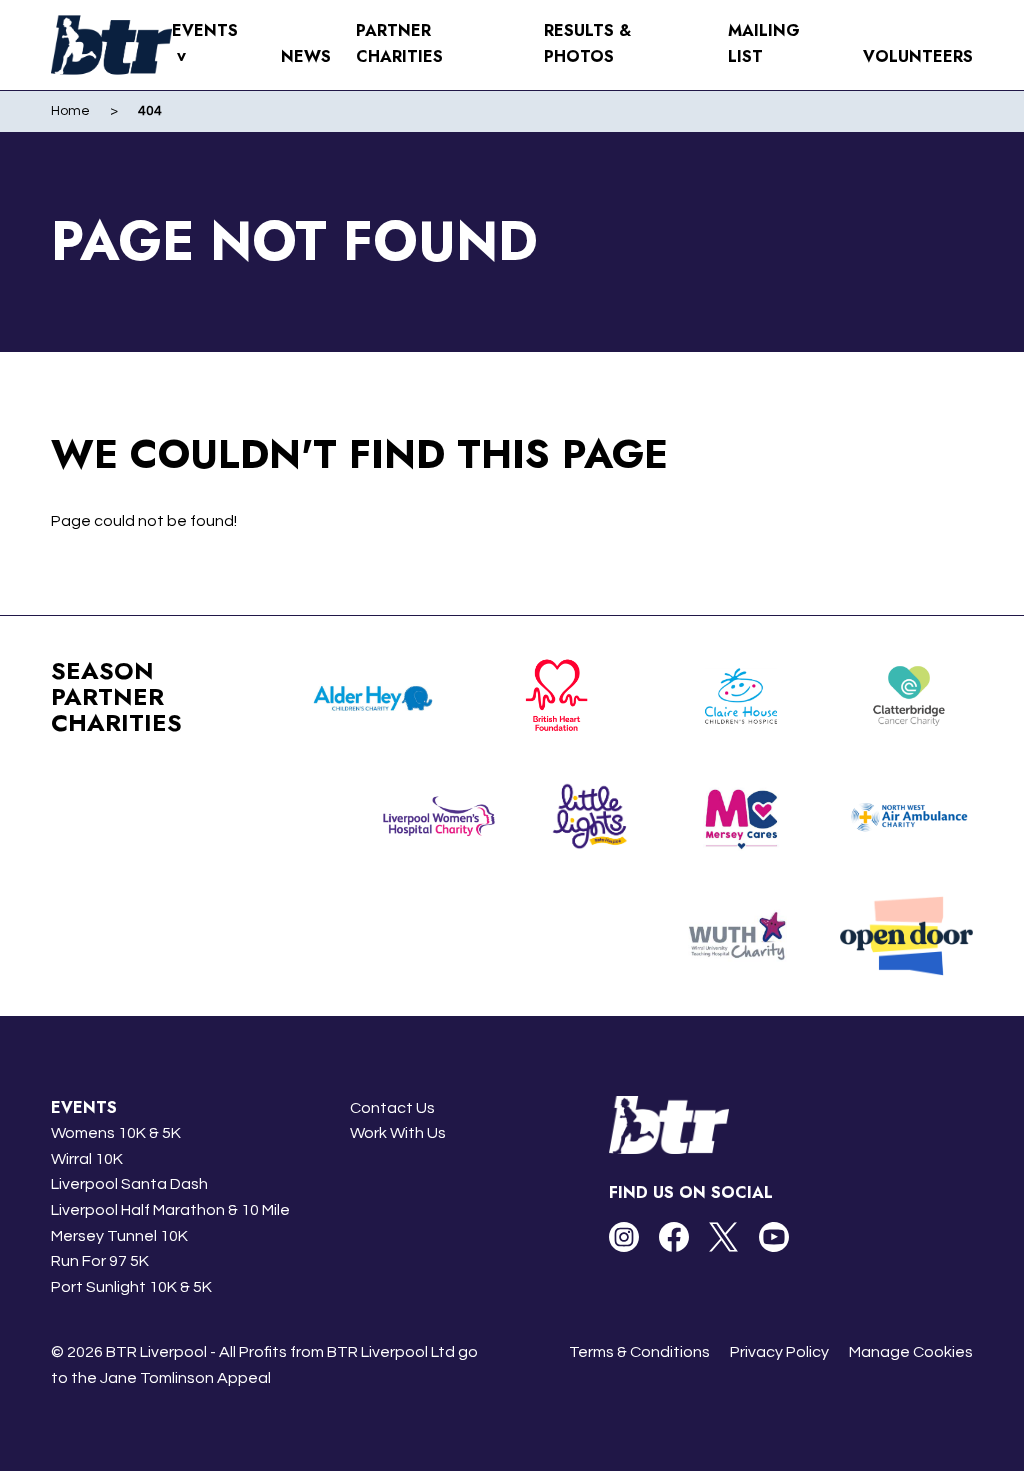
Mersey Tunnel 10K (119, 1236)
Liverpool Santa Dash (129, 1184)
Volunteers (918, 56)
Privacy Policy (779, 1352)
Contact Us (392, 1108)
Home (70, 111)
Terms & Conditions (639, 1352)
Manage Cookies (911, 1352)
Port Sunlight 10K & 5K (131, 1287)
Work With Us (398, 1133)
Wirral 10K (87, 1159)
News (306, 56)
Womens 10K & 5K (116, 1133)
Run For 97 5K (100, 1261)
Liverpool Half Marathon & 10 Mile (170, 1210)
